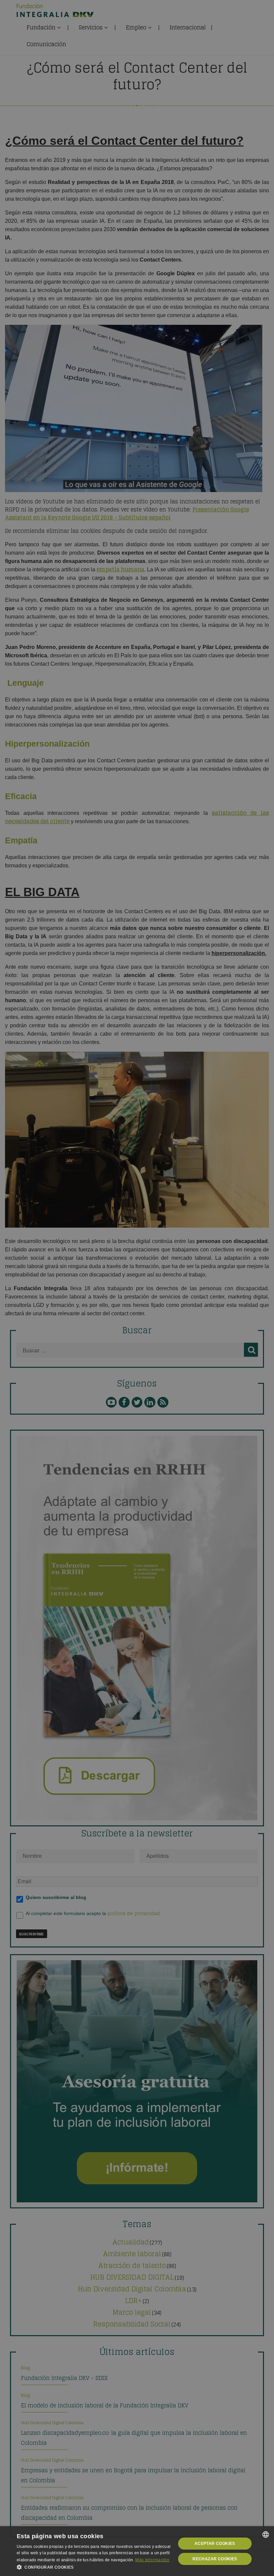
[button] (94, 2567)
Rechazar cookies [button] (215, 2559)
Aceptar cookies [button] (215, 2544)
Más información (152, 2560)
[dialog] (137, 2551)
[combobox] (266, 2535)
